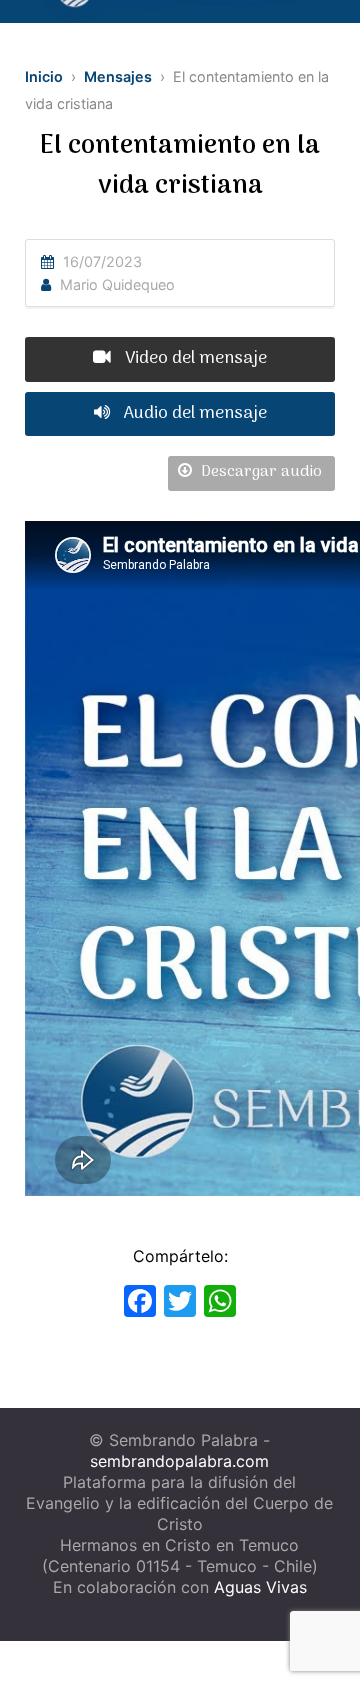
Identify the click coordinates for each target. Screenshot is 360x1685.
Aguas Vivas (260, 1587)
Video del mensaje (194, 358)
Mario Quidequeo (117, 284)
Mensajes (118, 76)
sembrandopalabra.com (179, 1461)
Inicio (44, 76)
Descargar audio (259, 472)
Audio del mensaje (193, 413)
